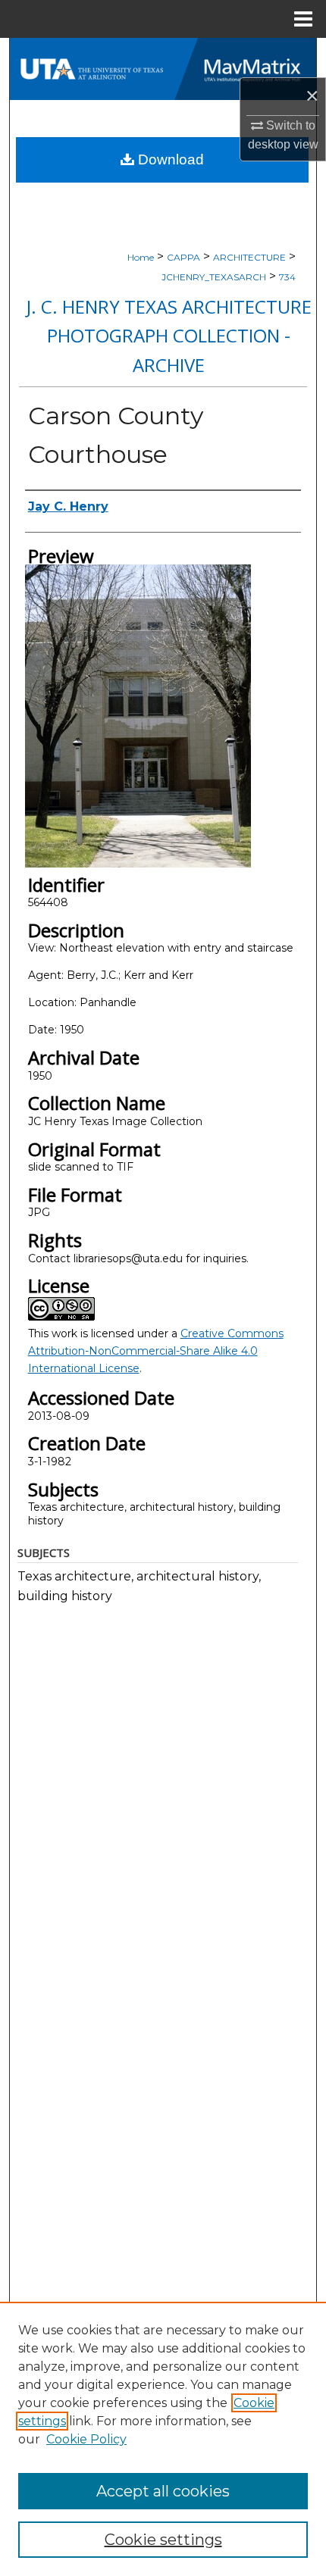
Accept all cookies (163, 2491)
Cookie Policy (86, 2439)
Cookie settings (163, 2540)
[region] (163, 2439)
